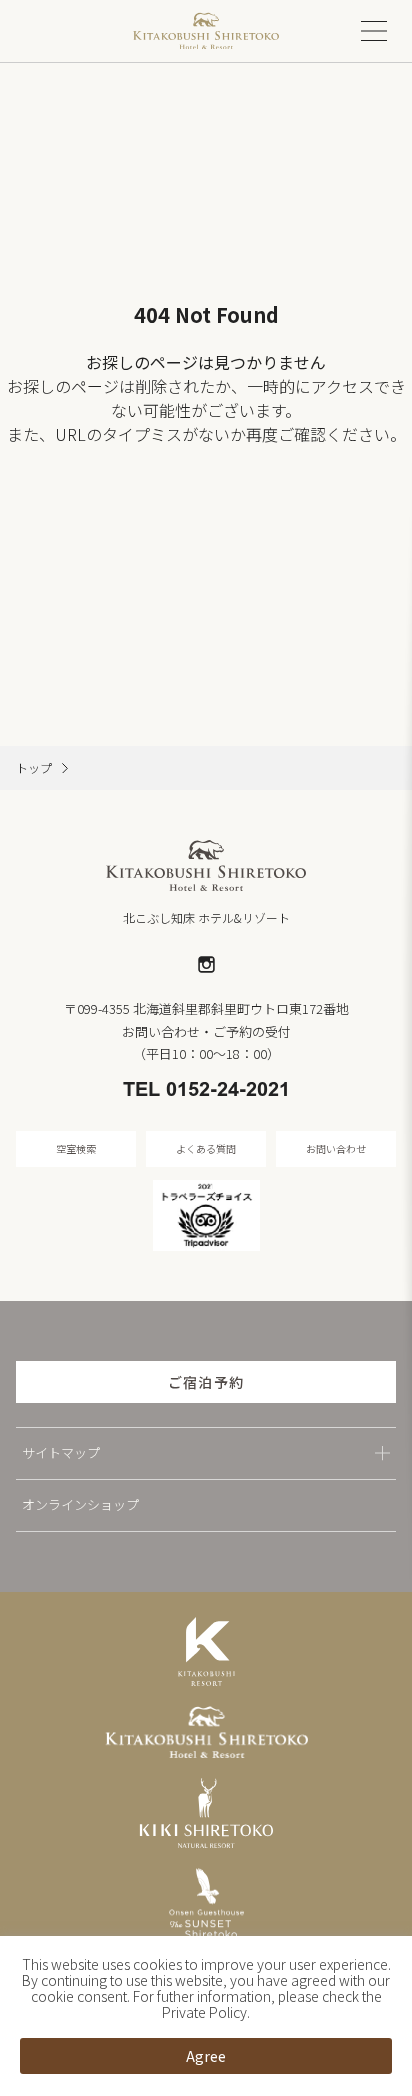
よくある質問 (206, 1148)
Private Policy (204, 2012)
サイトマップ (61, 1452)
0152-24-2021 (228, 1091)
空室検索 (76, 1148)
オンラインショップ (80, 1504)
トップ (34, 768)
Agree (206, 2056)
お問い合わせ (336, 1148)
